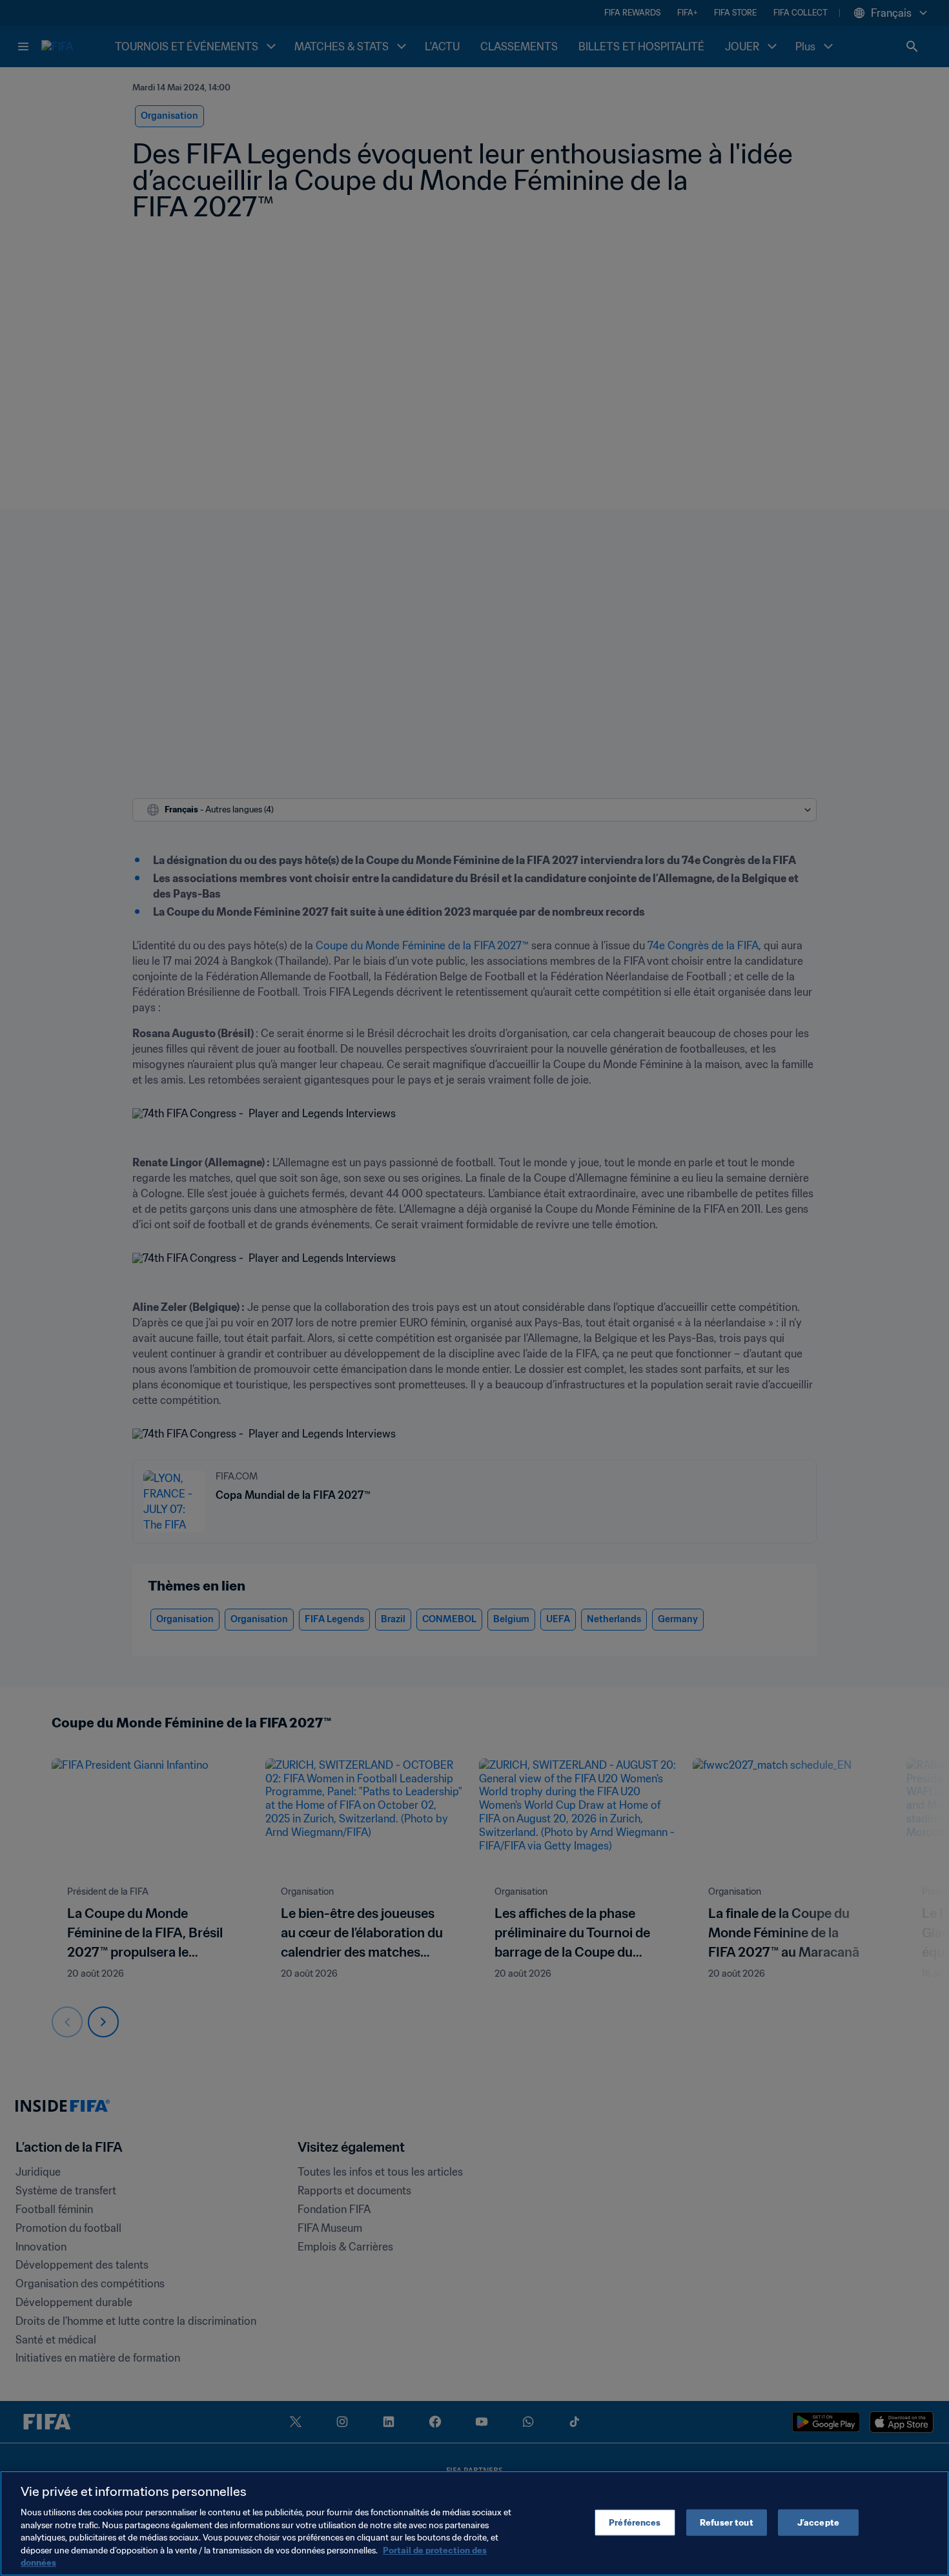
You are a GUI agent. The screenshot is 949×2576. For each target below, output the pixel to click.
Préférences (635, 2522)
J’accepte (818, 2522)
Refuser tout (727, 2522)
